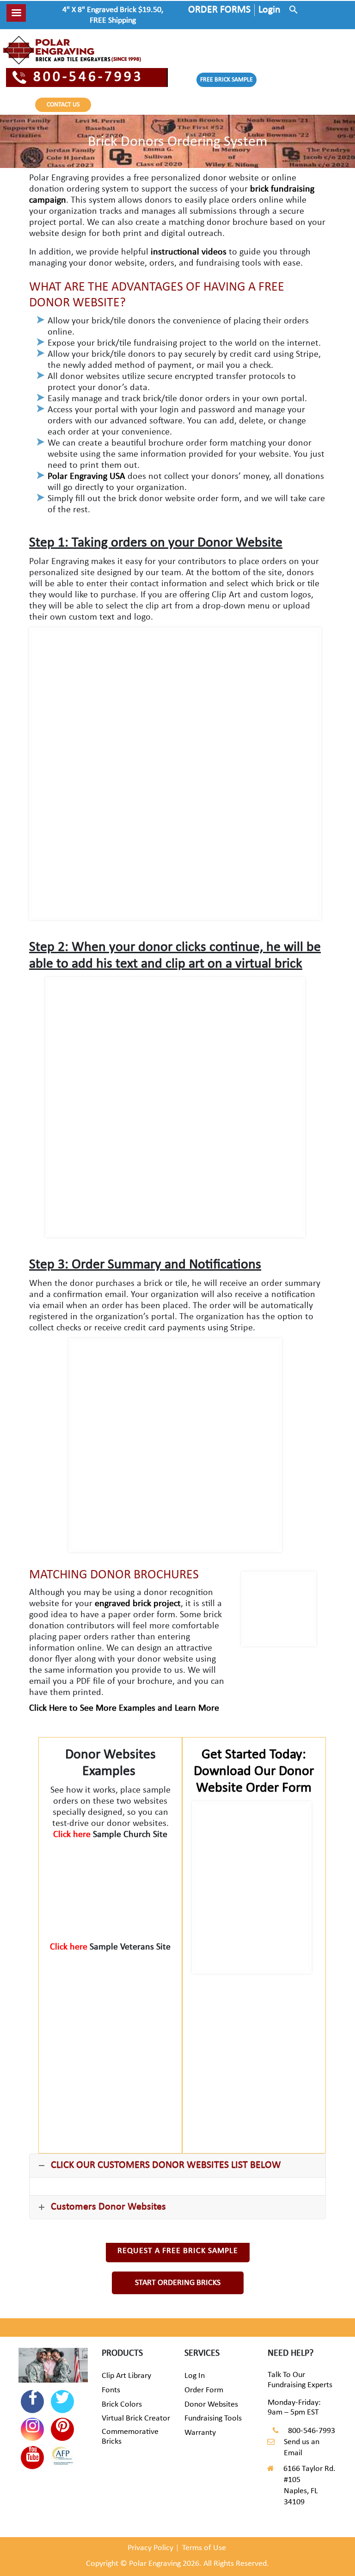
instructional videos (187, 252)
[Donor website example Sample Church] (110, 1885)
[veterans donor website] (110, 1998)
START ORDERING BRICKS (178, 2283)
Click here (73, 1835)
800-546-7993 (88, 78)
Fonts (111, 2390)
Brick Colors (122, 2405)
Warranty (200, 2433)
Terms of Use (204, 2548)
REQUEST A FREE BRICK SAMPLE (178, 2251)
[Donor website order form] (252, 1888)
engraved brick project (138, 1604)
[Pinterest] (62, 2429)
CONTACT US (63, 105)
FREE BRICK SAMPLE (226, 80)
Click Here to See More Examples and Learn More (124, 1708)
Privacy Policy (150, 2548)
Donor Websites (211, 2405)
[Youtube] (32, 2458)
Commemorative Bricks (130, 2437)
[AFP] (62, 2457)
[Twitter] (62, 2402)
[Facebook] (32, 2402)
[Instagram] (32, 2429)
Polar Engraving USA (86, 477)
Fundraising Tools (213, 2418)
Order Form (204, 2390)
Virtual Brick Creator (136, 2418)
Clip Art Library (126, 2376)
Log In (195, 2376)
